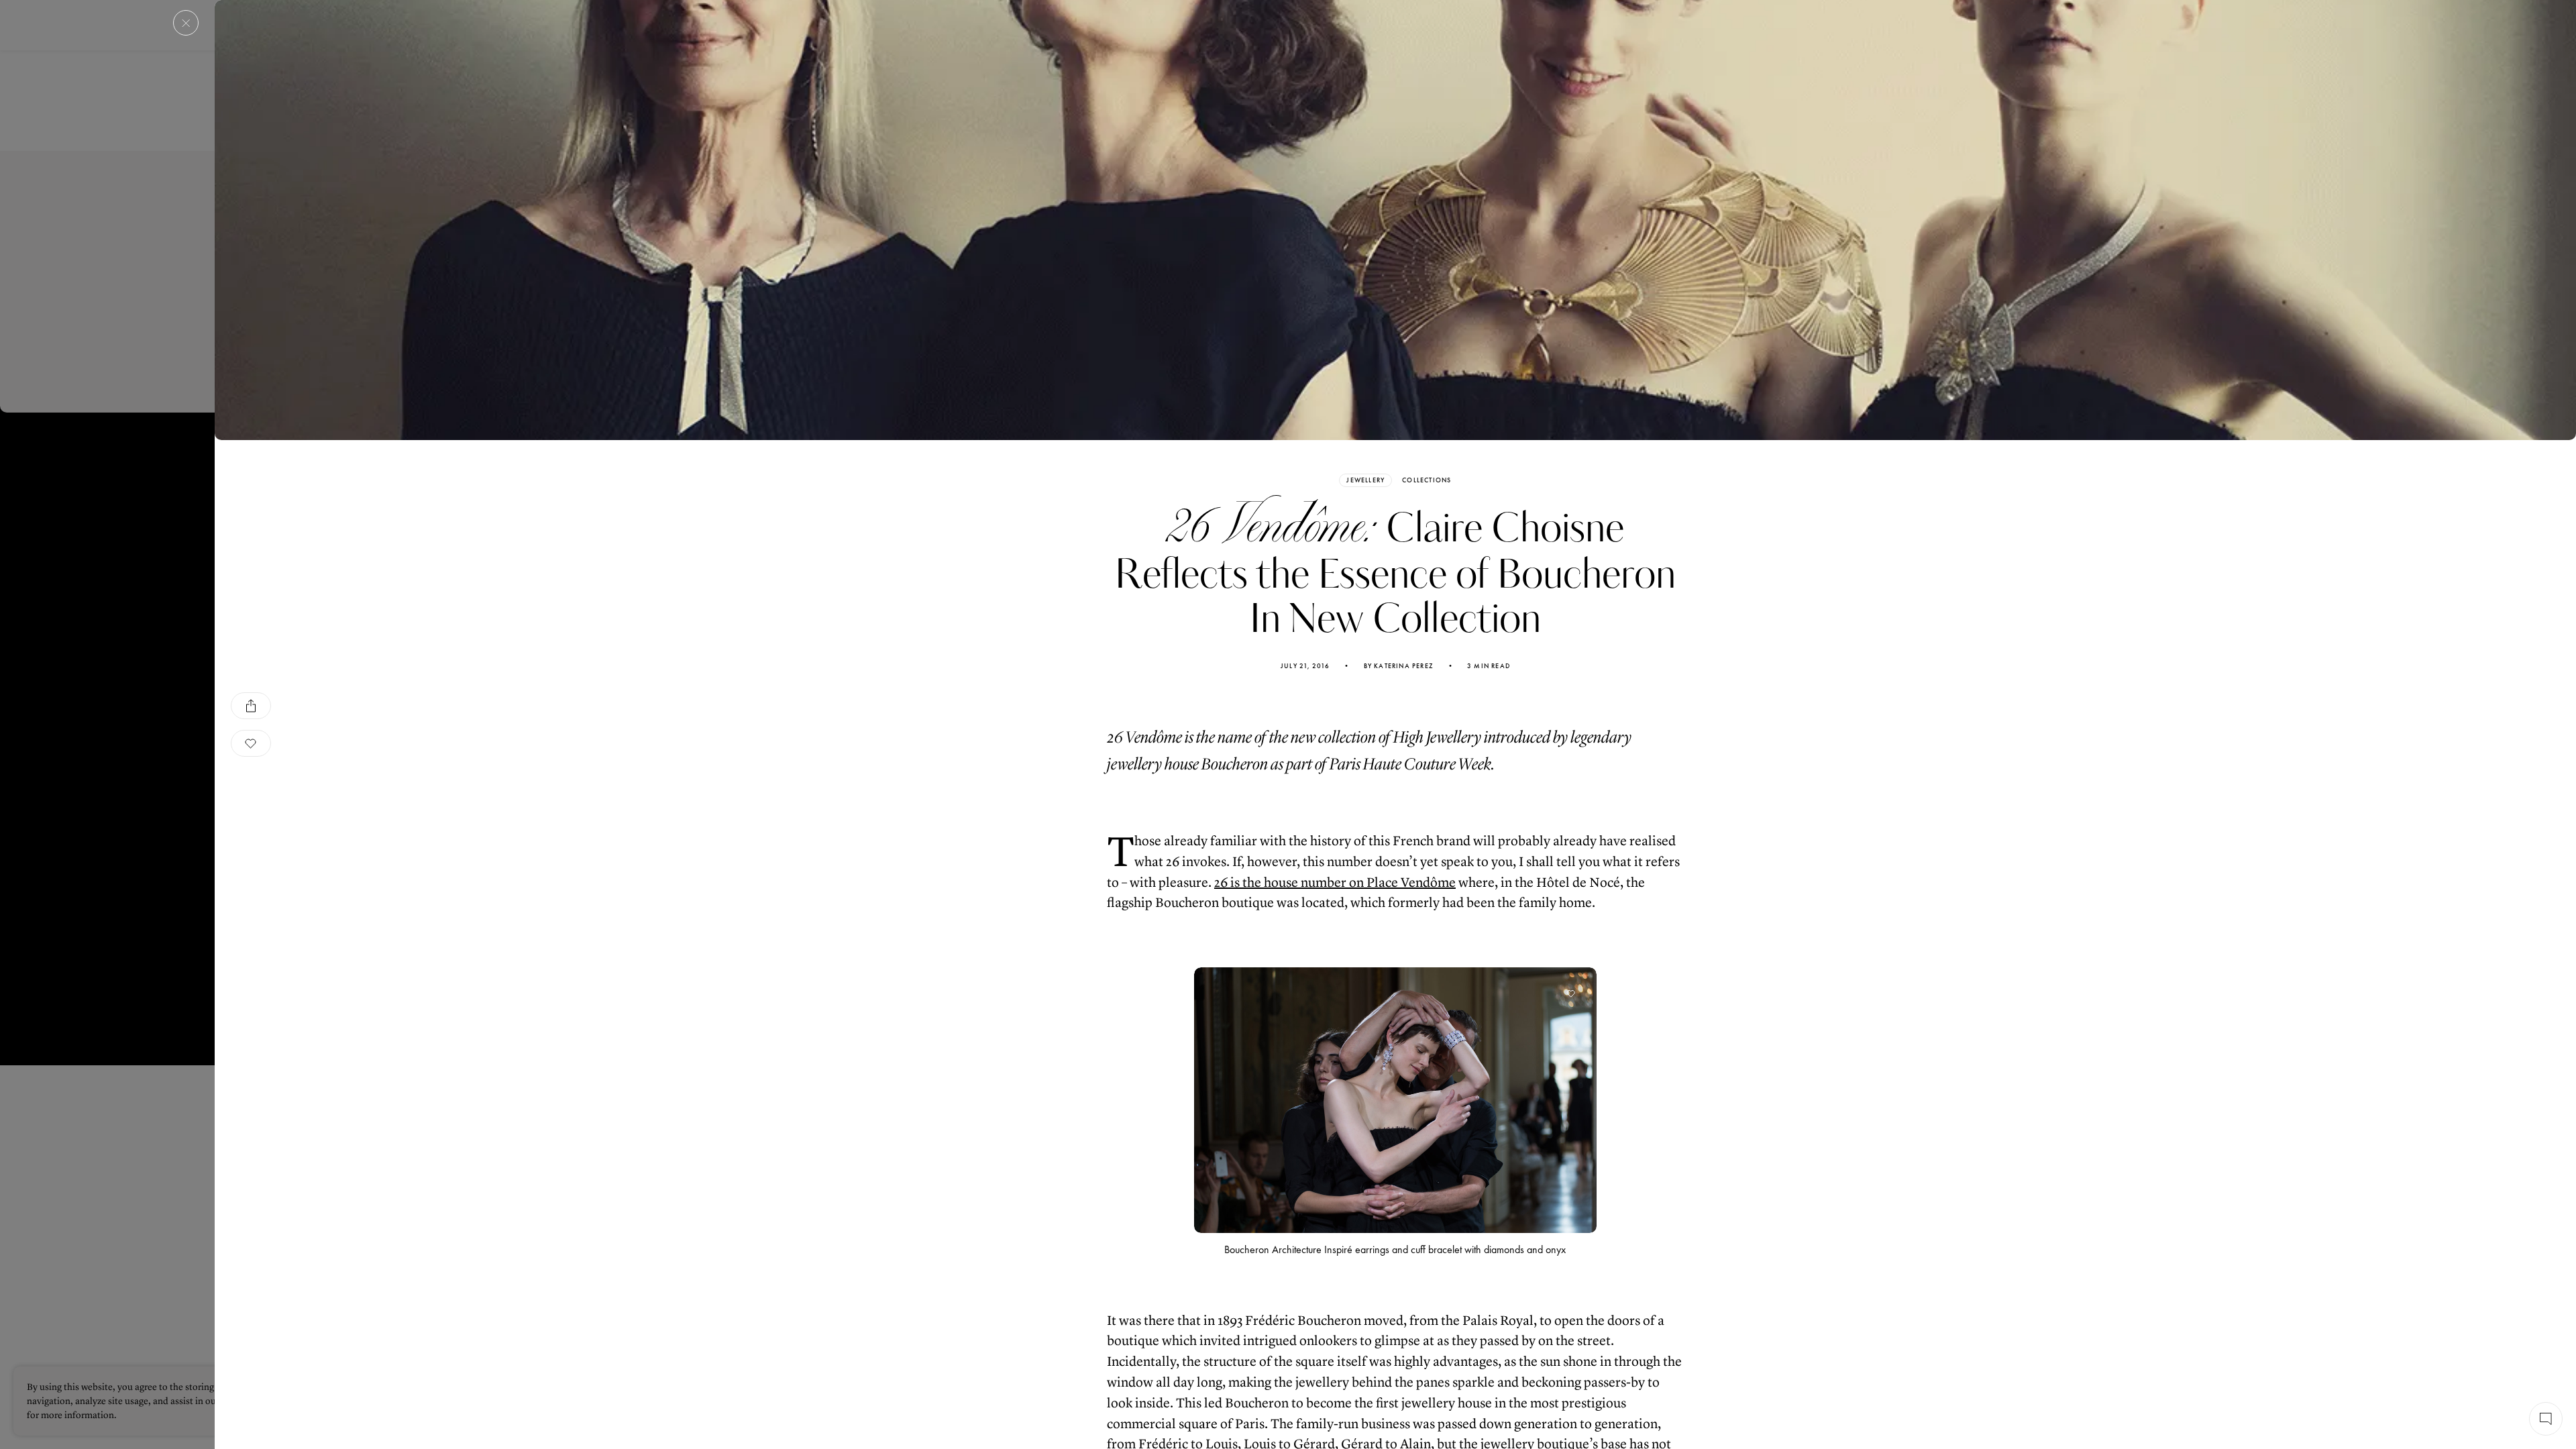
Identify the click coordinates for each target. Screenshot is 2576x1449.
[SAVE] (251, 743)
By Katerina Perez (1399, 666)
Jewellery (1365, 480)
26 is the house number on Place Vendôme (1335, 882)
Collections (1427, 480)
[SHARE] (251, 706)
